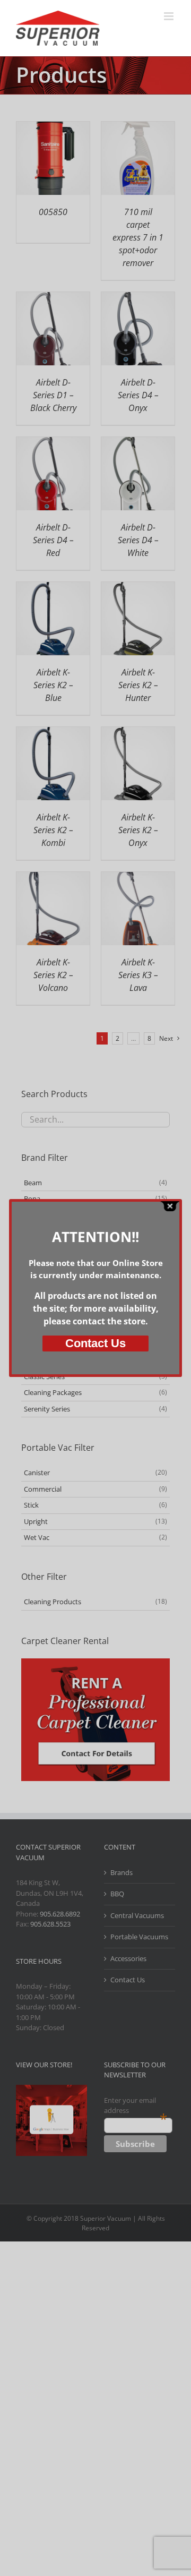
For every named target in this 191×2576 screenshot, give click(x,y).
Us (95, 1343)
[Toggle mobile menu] (170, 16)
